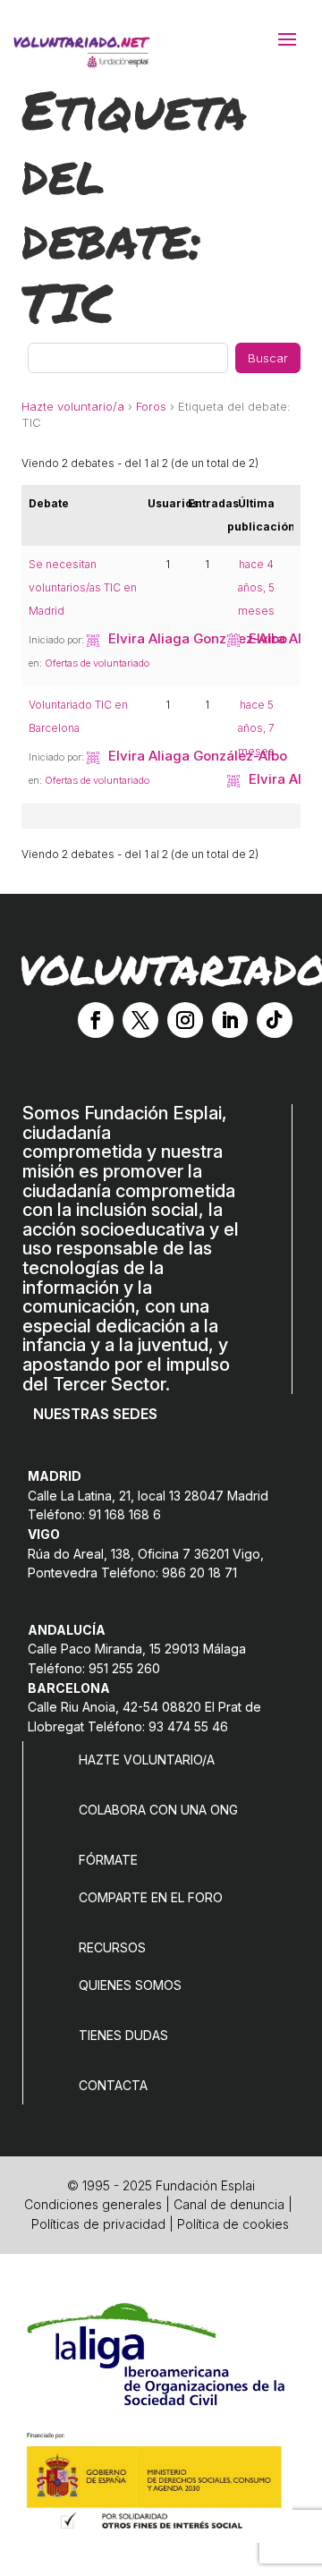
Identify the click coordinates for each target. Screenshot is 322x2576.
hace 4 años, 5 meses (256, 587)
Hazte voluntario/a (73, 406)
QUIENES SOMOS (130, 1985)
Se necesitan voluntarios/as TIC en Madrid (83, 587)
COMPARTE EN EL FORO (151, 1897)
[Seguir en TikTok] (275, 1020)
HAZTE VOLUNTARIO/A (147, 1760)
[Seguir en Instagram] (185, 1020)
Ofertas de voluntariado (97, 663)
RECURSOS (112, 1947)
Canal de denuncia (229, 2204)
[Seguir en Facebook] (96, 1020)
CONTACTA (113, 2085)
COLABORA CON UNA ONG (158, 1810)
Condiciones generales (93, 2204)
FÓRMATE (108, 1860)
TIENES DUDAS (123, 2035)
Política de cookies (233, 2224)
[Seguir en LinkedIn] (230, 1020)
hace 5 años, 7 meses (256, 728)
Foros (151, 406)
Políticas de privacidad (98, 2224)
